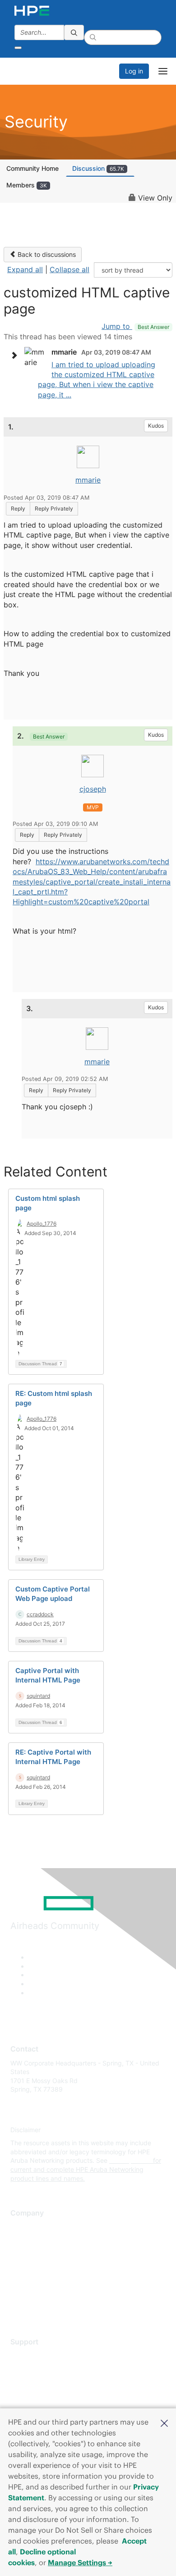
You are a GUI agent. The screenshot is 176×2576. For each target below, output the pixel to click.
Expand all (25, 269)
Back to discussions (46, 254)
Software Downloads (41, 2396)
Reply (18, 508)
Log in (134, 71)
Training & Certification (44, 2382)
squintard (38, 1696)
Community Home (32, 168)
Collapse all (69, 269)
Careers (22, 2240)
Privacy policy (31, 2280)
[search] (74, 32)
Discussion (98, 168)
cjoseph (93, 789)
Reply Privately (54, 508)
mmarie (88, 480)
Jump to (135, 326)
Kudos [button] (156, 426)
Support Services (36, 2355)
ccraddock (40, 1614)
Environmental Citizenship (48, 2267)
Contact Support (35, 2369)
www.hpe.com (130, 2160)
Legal (19, 2307)
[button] (164, 2422)
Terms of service (35, 2293)
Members (27, 185)
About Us (24, 2227)
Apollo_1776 (42, 1224)
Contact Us (27, 2254)
